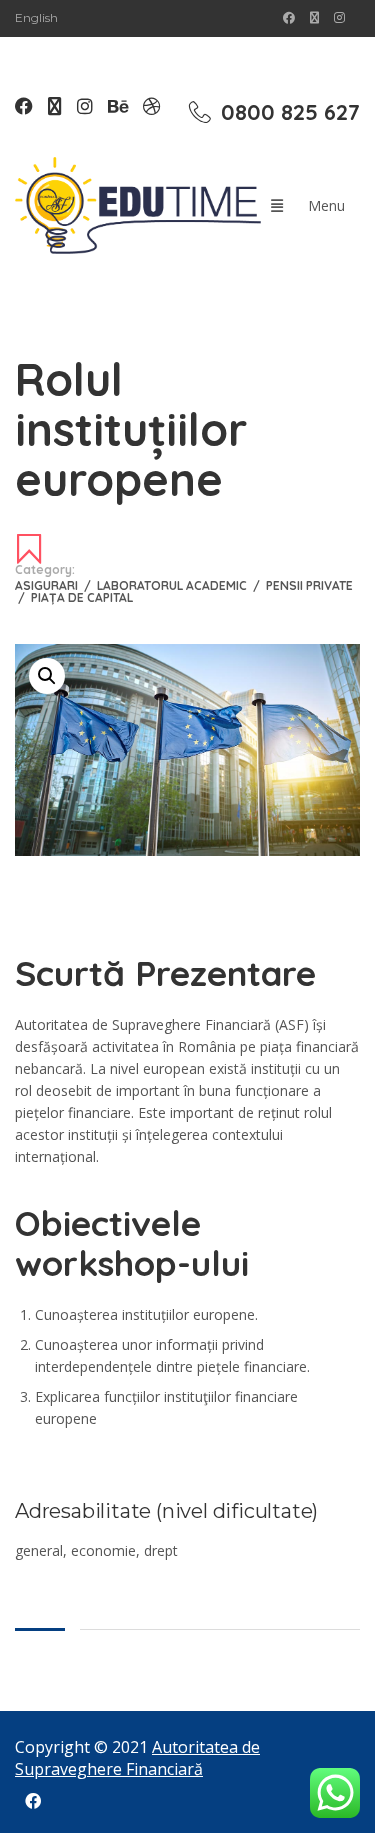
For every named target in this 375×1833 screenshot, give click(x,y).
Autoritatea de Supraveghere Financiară (137, 1758)
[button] (47, 676)
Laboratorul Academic (178, 585)
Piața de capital (82, 597)
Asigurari (53, 585)
